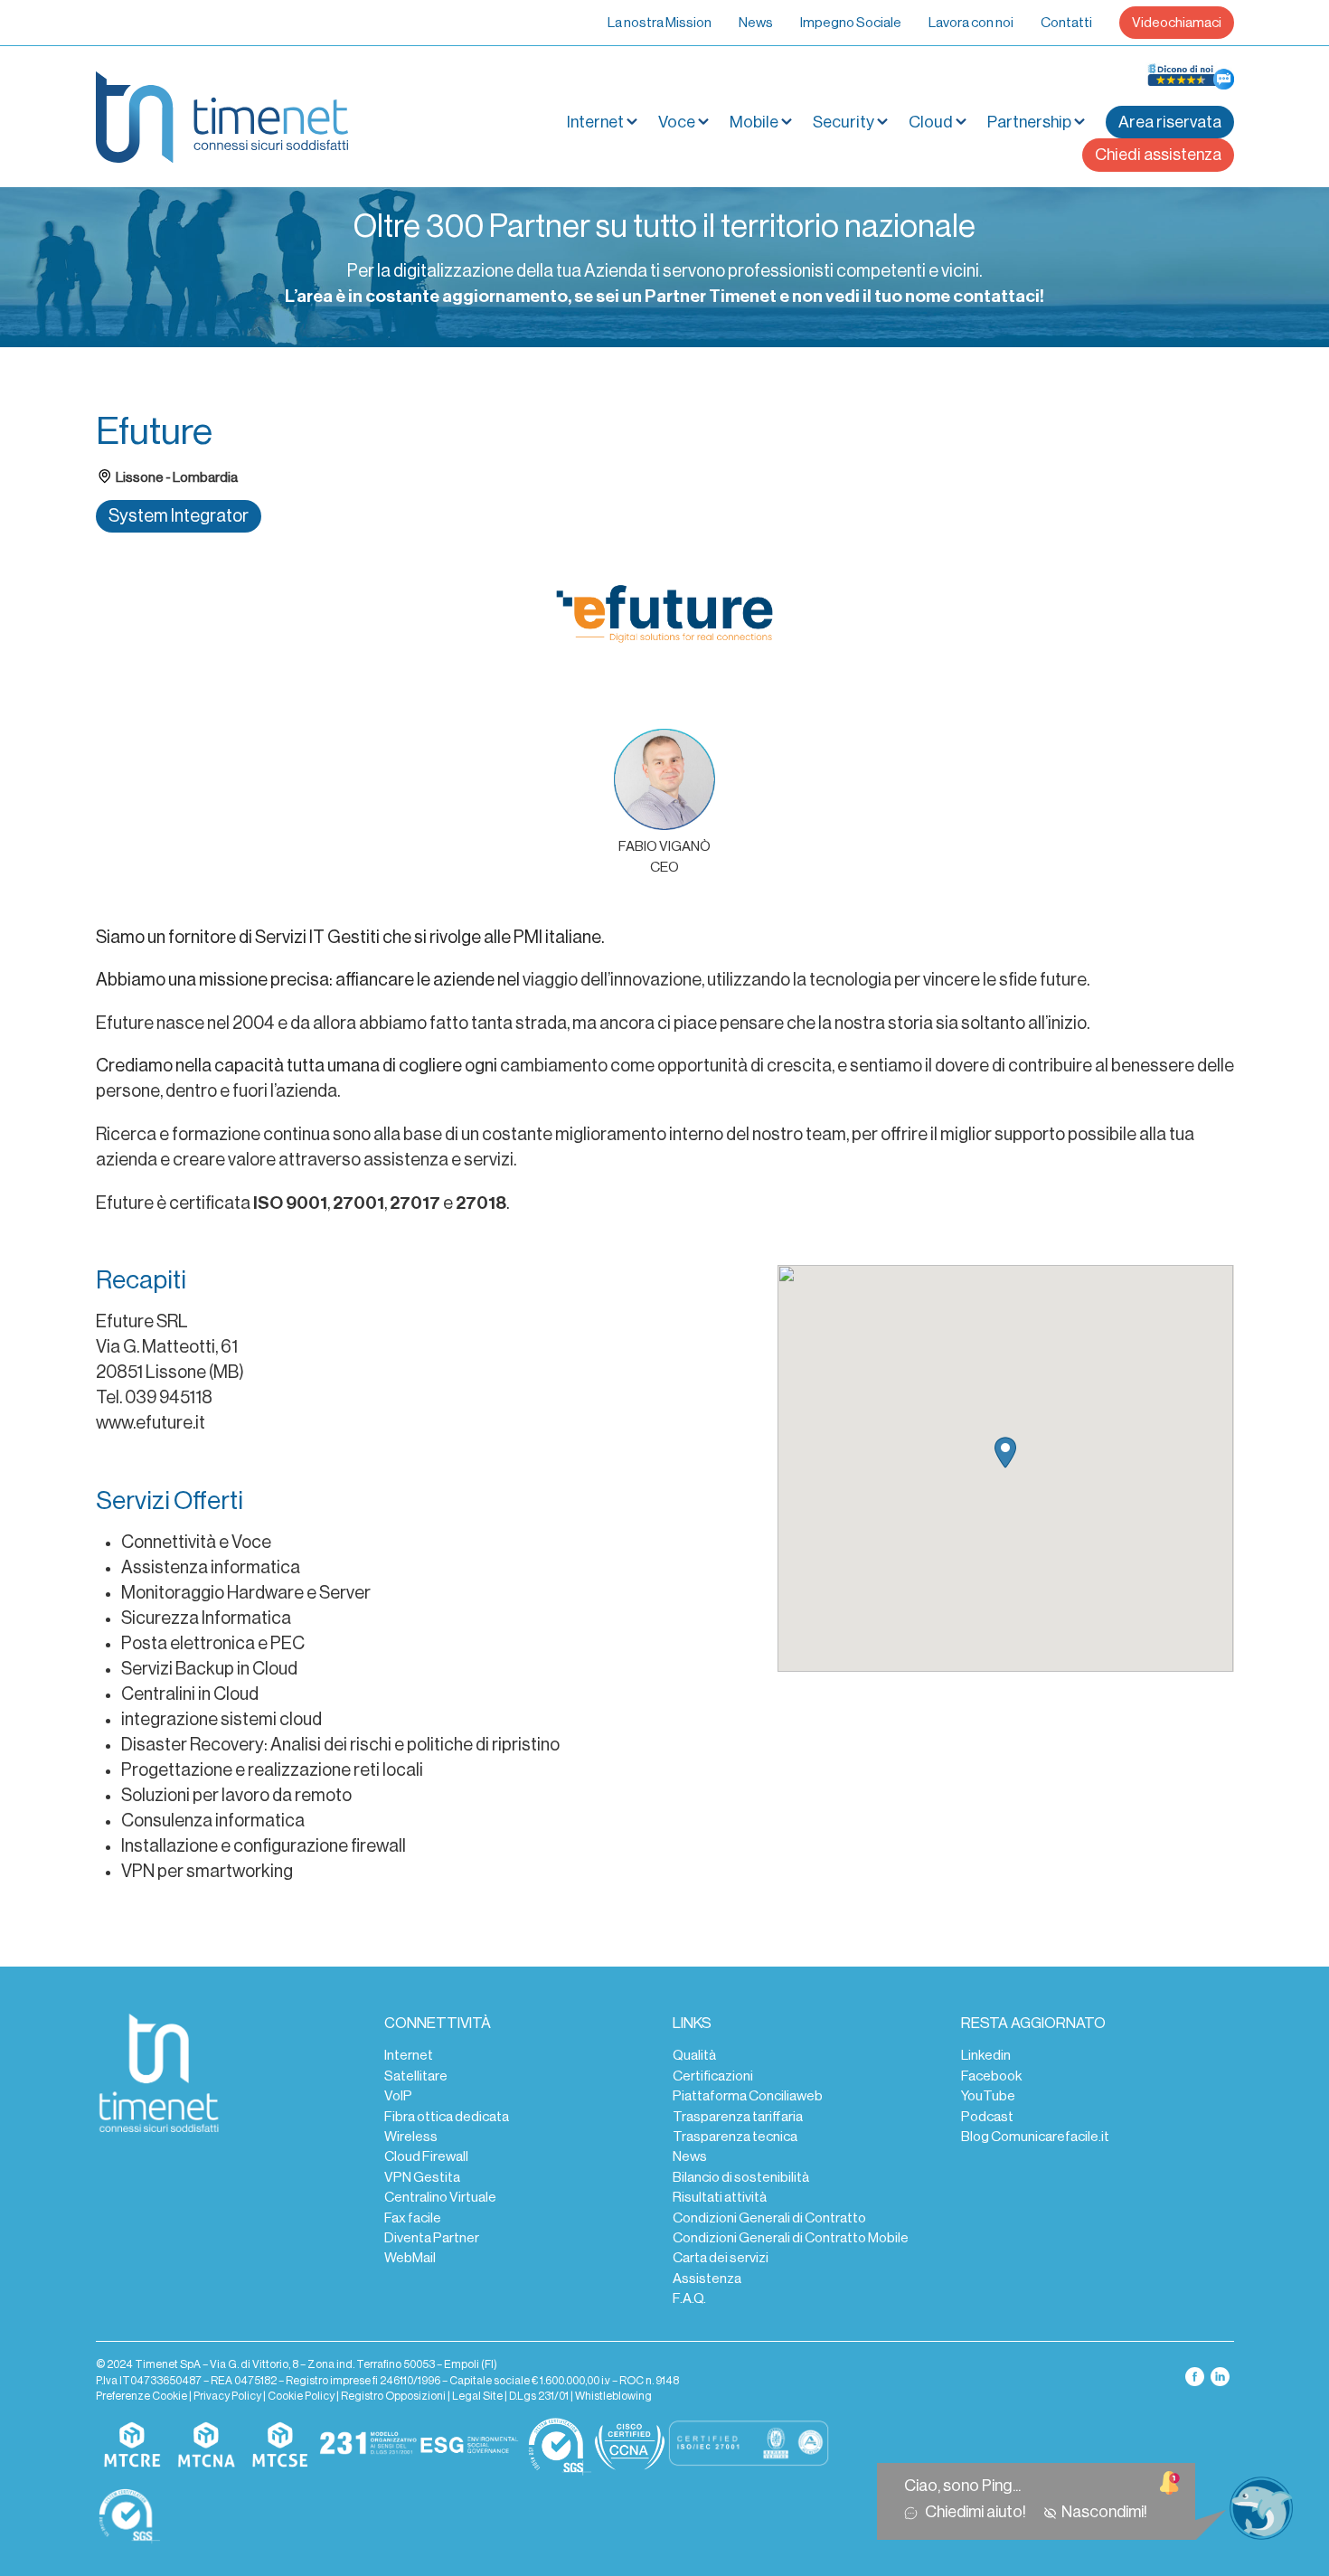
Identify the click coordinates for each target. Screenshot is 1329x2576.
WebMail (410, 2258)
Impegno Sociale (851, 23)
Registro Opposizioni (393, 2396)
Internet (409, 2055)
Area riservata (1170, 122)
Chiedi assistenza (1158, 155)
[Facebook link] (1196, 2375)
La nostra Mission (660, 23)
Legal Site (477, 2396)
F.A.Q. (689, 2298)
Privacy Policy (227, 2396)
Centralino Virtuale (440, 2197)
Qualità (694, 2055)
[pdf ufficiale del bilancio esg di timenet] (469, 2446)
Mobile (754, 122)
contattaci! (999, 297)
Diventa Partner (432, 2238)
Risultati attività (720, 2197)
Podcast (987, 2117)
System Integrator (179, 516)
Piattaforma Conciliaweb (748, 2096)
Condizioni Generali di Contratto (769, 2218)
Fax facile (413, 2218)
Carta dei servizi (721, 2258)
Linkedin (986, 2055)
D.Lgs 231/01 (539, 2396)
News (756, 23)
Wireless (411, 2137)
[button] (1005, 1453)
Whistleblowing (613, 2396)
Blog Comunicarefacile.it (1035, 2137)
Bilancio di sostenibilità (741, 2177)
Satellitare (416, 2076)
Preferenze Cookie (141, 2396)
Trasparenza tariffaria (738, 2117)
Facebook (991, 2076)
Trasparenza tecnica (735, 2137)
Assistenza (707, 2279)
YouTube (988, 2096)
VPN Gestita (422, 2177)
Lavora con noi (971, 23)
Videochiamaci (1177, 23)
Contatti (1066, 23)
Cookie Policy (301, 2396)
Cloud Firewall (426, 2156)
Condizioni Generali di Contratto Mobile (791, 2238)
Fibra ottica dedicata (447, 2117)
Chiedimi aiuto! (978, 2512)
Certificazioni (713, 2076)
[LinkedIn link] (1220, 2375)
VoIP (398, 2096)
